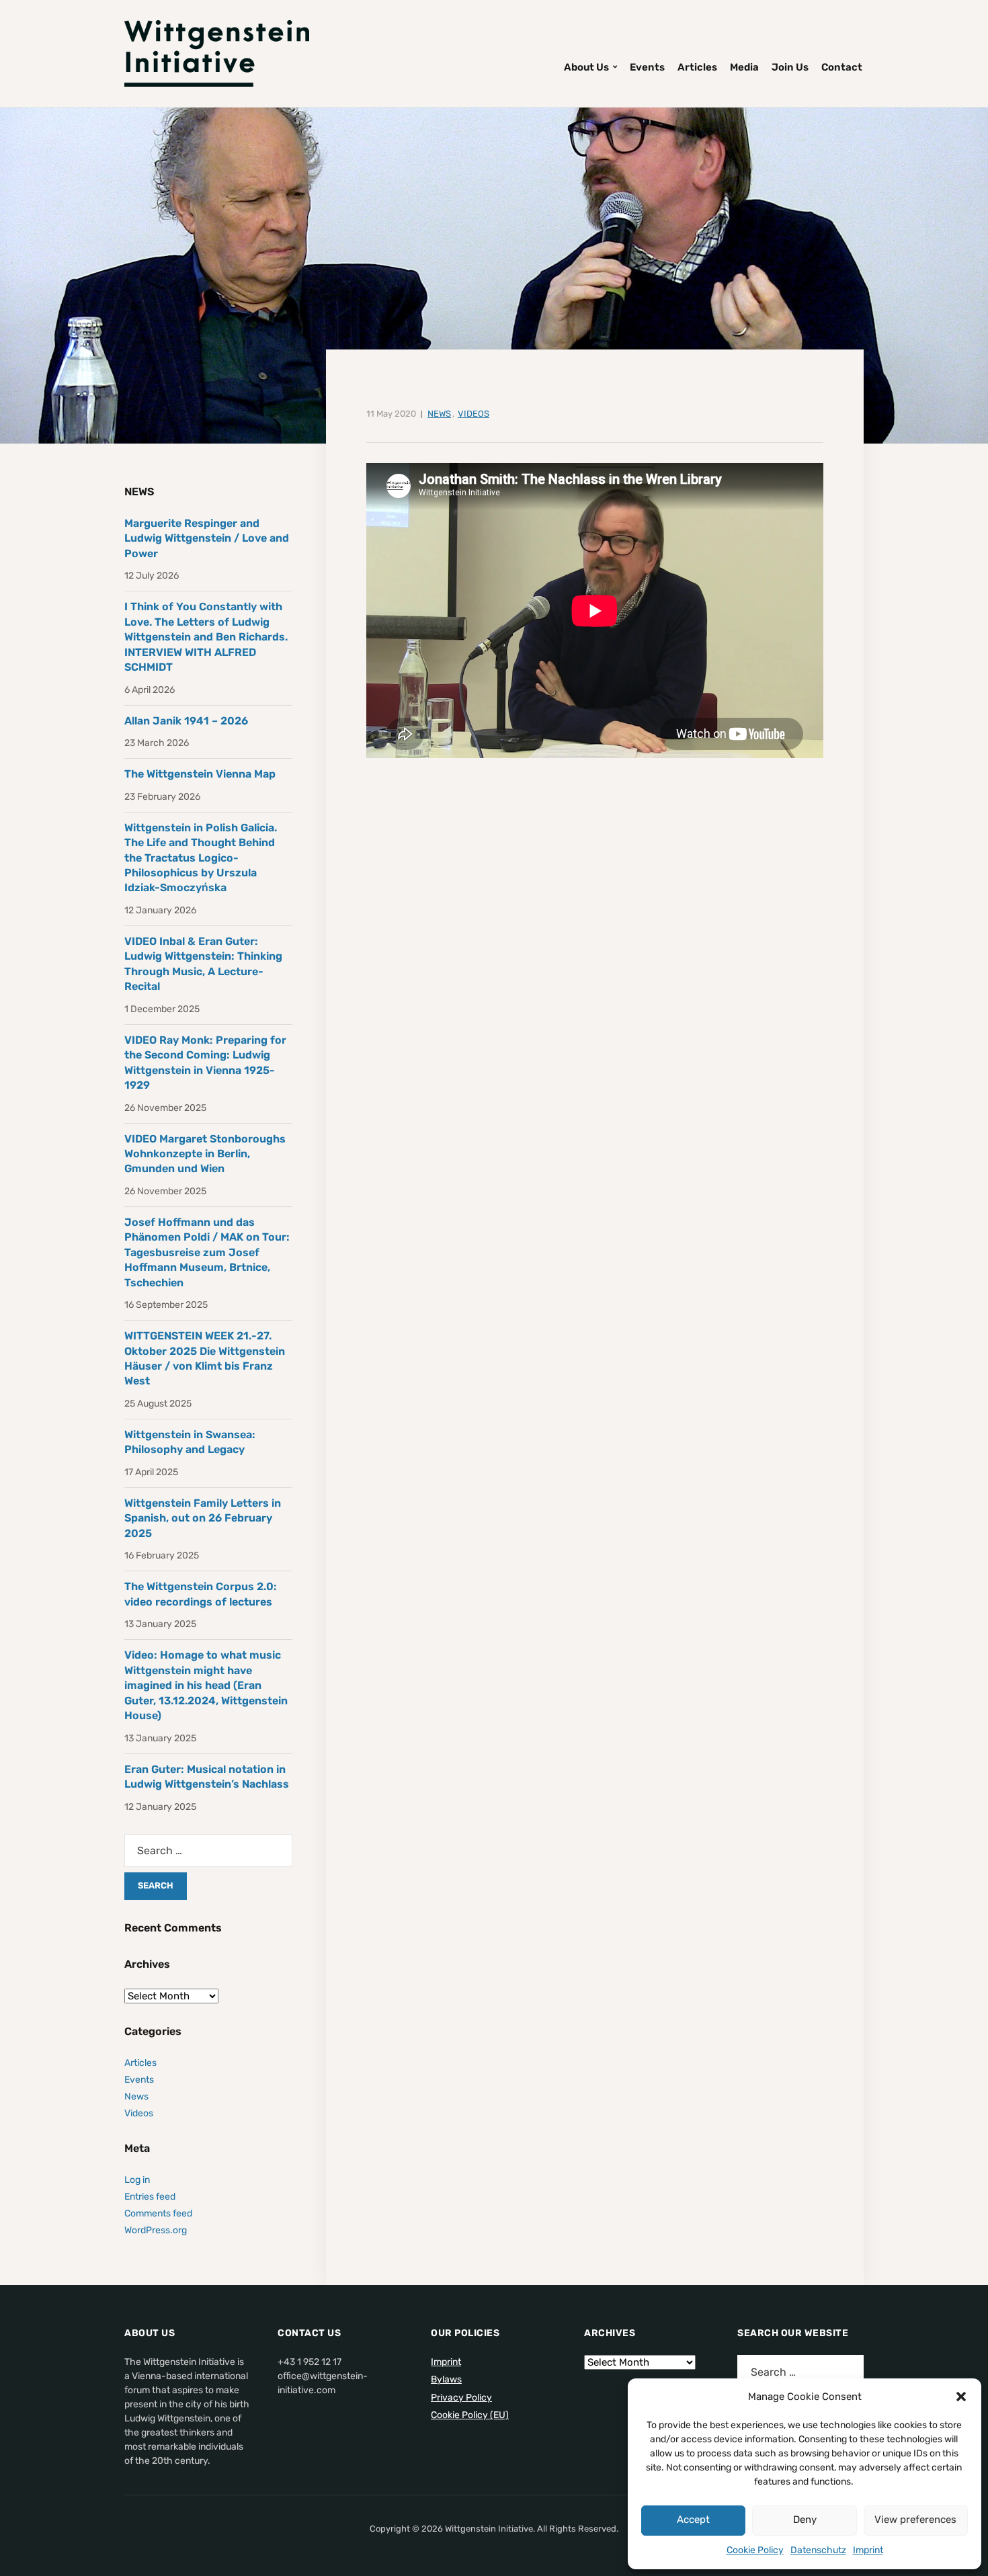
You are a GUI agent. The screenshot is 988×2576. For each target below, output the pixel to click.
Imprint (868, 2550)
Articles (697, 67)
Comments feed (158, 2213)
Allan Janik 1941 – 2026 (186, 721)
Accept (693, 2520)
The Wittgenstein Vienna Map (200, 774)
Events (647, 67)
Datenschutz (818, 2550)
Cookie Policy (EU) (470, 2415)
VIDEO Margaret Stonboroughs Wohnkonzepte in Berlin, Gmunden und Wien (205, 1154)
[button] (961, 2397)
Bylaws (446, 2379)
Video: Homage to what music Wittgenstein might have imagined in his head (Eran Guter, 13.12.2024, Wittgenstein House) (206, 1685)
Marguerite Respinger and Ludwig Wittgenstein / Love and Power (207, 538)
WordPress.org (156, 2230)
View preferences (915, 2520)
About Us (586, 67)
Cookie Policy (755, 2550)
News (439, 414)
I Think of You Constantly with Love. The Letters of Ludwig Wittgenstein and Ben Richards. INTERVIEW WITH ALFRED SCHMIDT (206, 637)
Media (744, 67)
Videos (474, 414)
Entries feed (150, 2197)
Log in (137, 2180)
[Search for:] (208, 1851)
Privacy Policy (461, 2398)
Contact (842, 67)
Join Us (790, 67)
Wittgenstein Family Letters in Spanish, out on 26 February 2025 (203, 1518)
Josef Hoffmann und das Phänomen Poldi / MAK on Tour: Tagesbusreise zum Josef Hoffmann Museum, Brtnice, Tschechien (207, 1252)
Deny (805, 2520)
